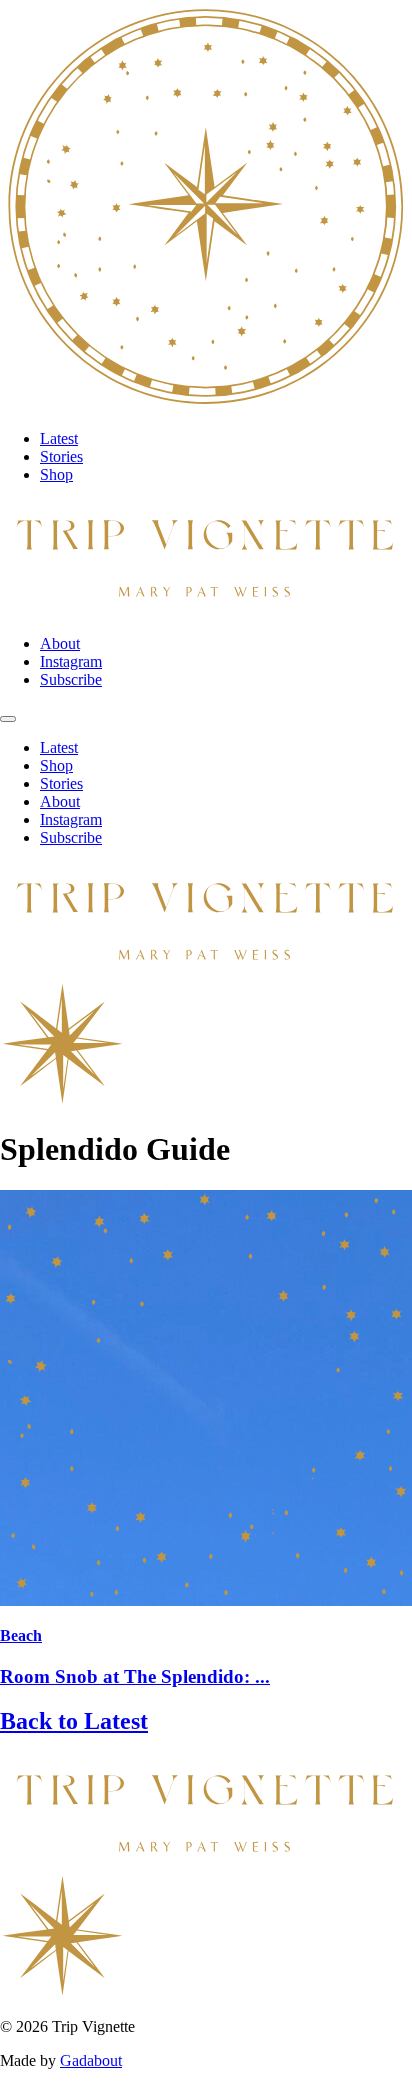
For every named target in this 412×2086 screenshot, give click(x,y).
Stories (61, 456)
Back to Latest (74, 1721)
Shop (56, 474)
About (60, 643)
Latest (59, 438)
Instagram (71, 661)
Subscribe (71, 679)
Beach (21, 1635)
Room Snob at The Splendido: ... (135, 1676)
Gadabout (91, 2060)
